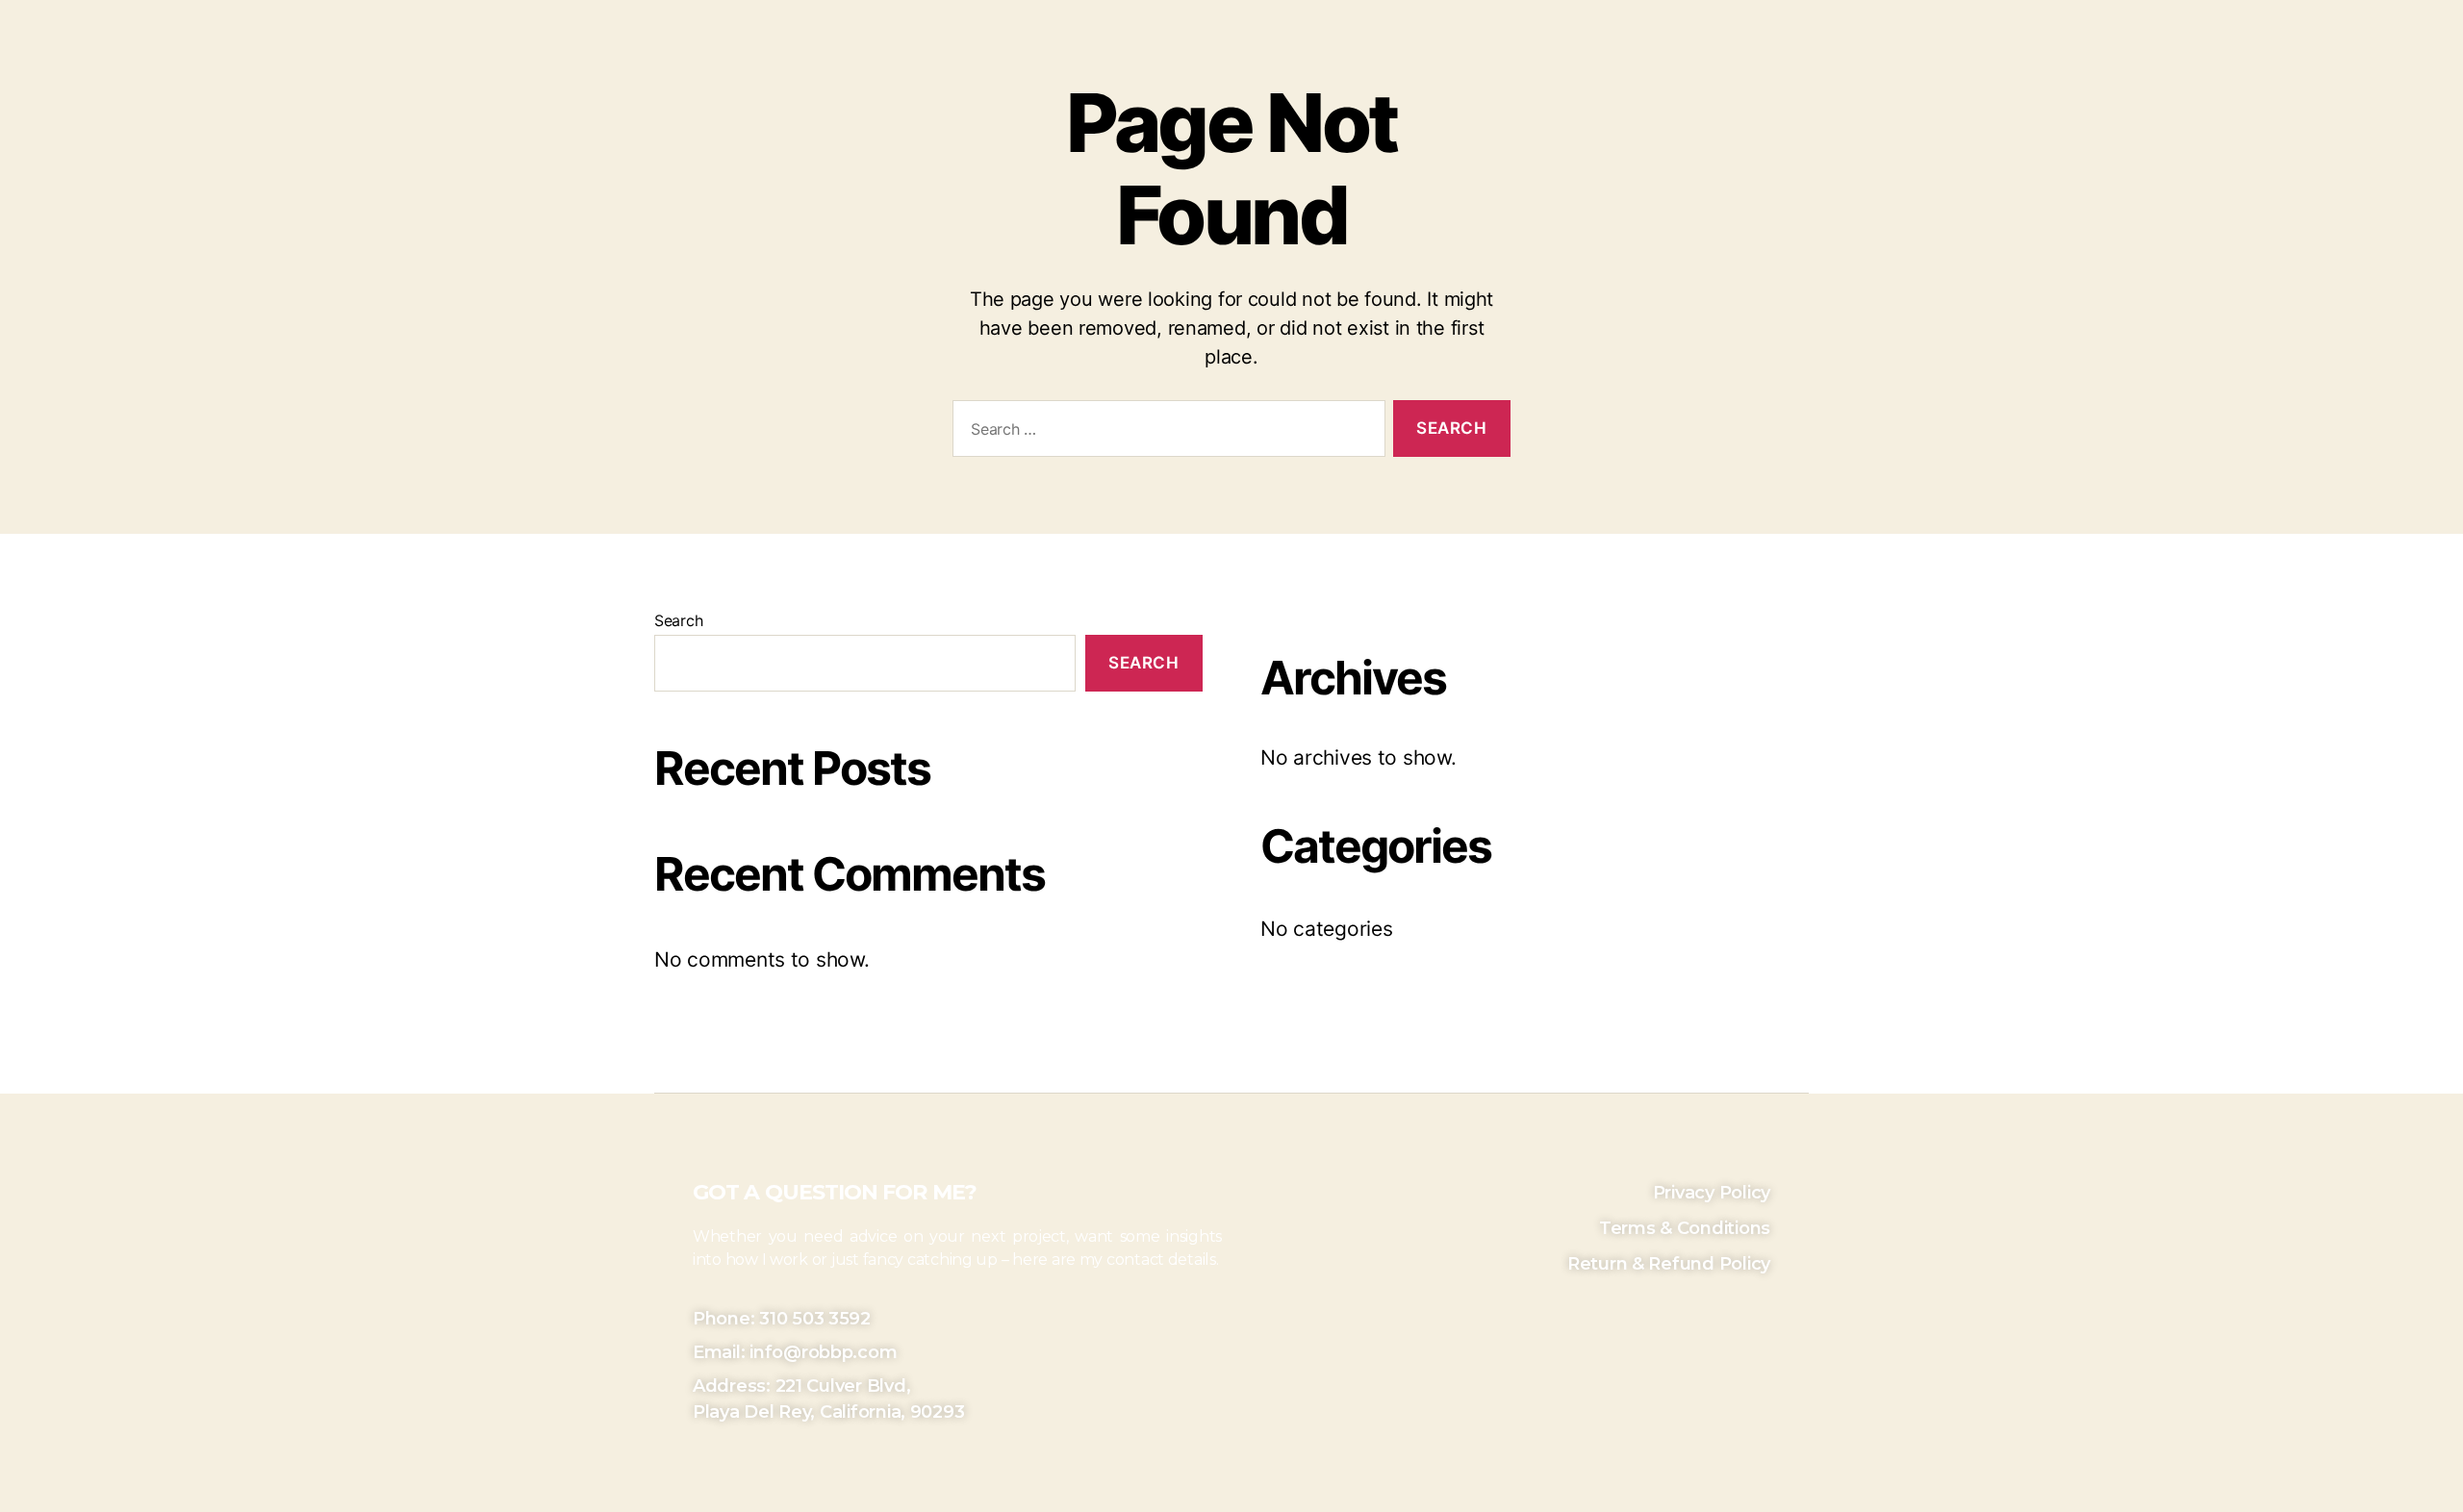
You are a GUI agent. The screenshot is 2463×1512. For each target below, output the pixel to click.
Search (678, 620)
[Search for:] (1165, 432)
